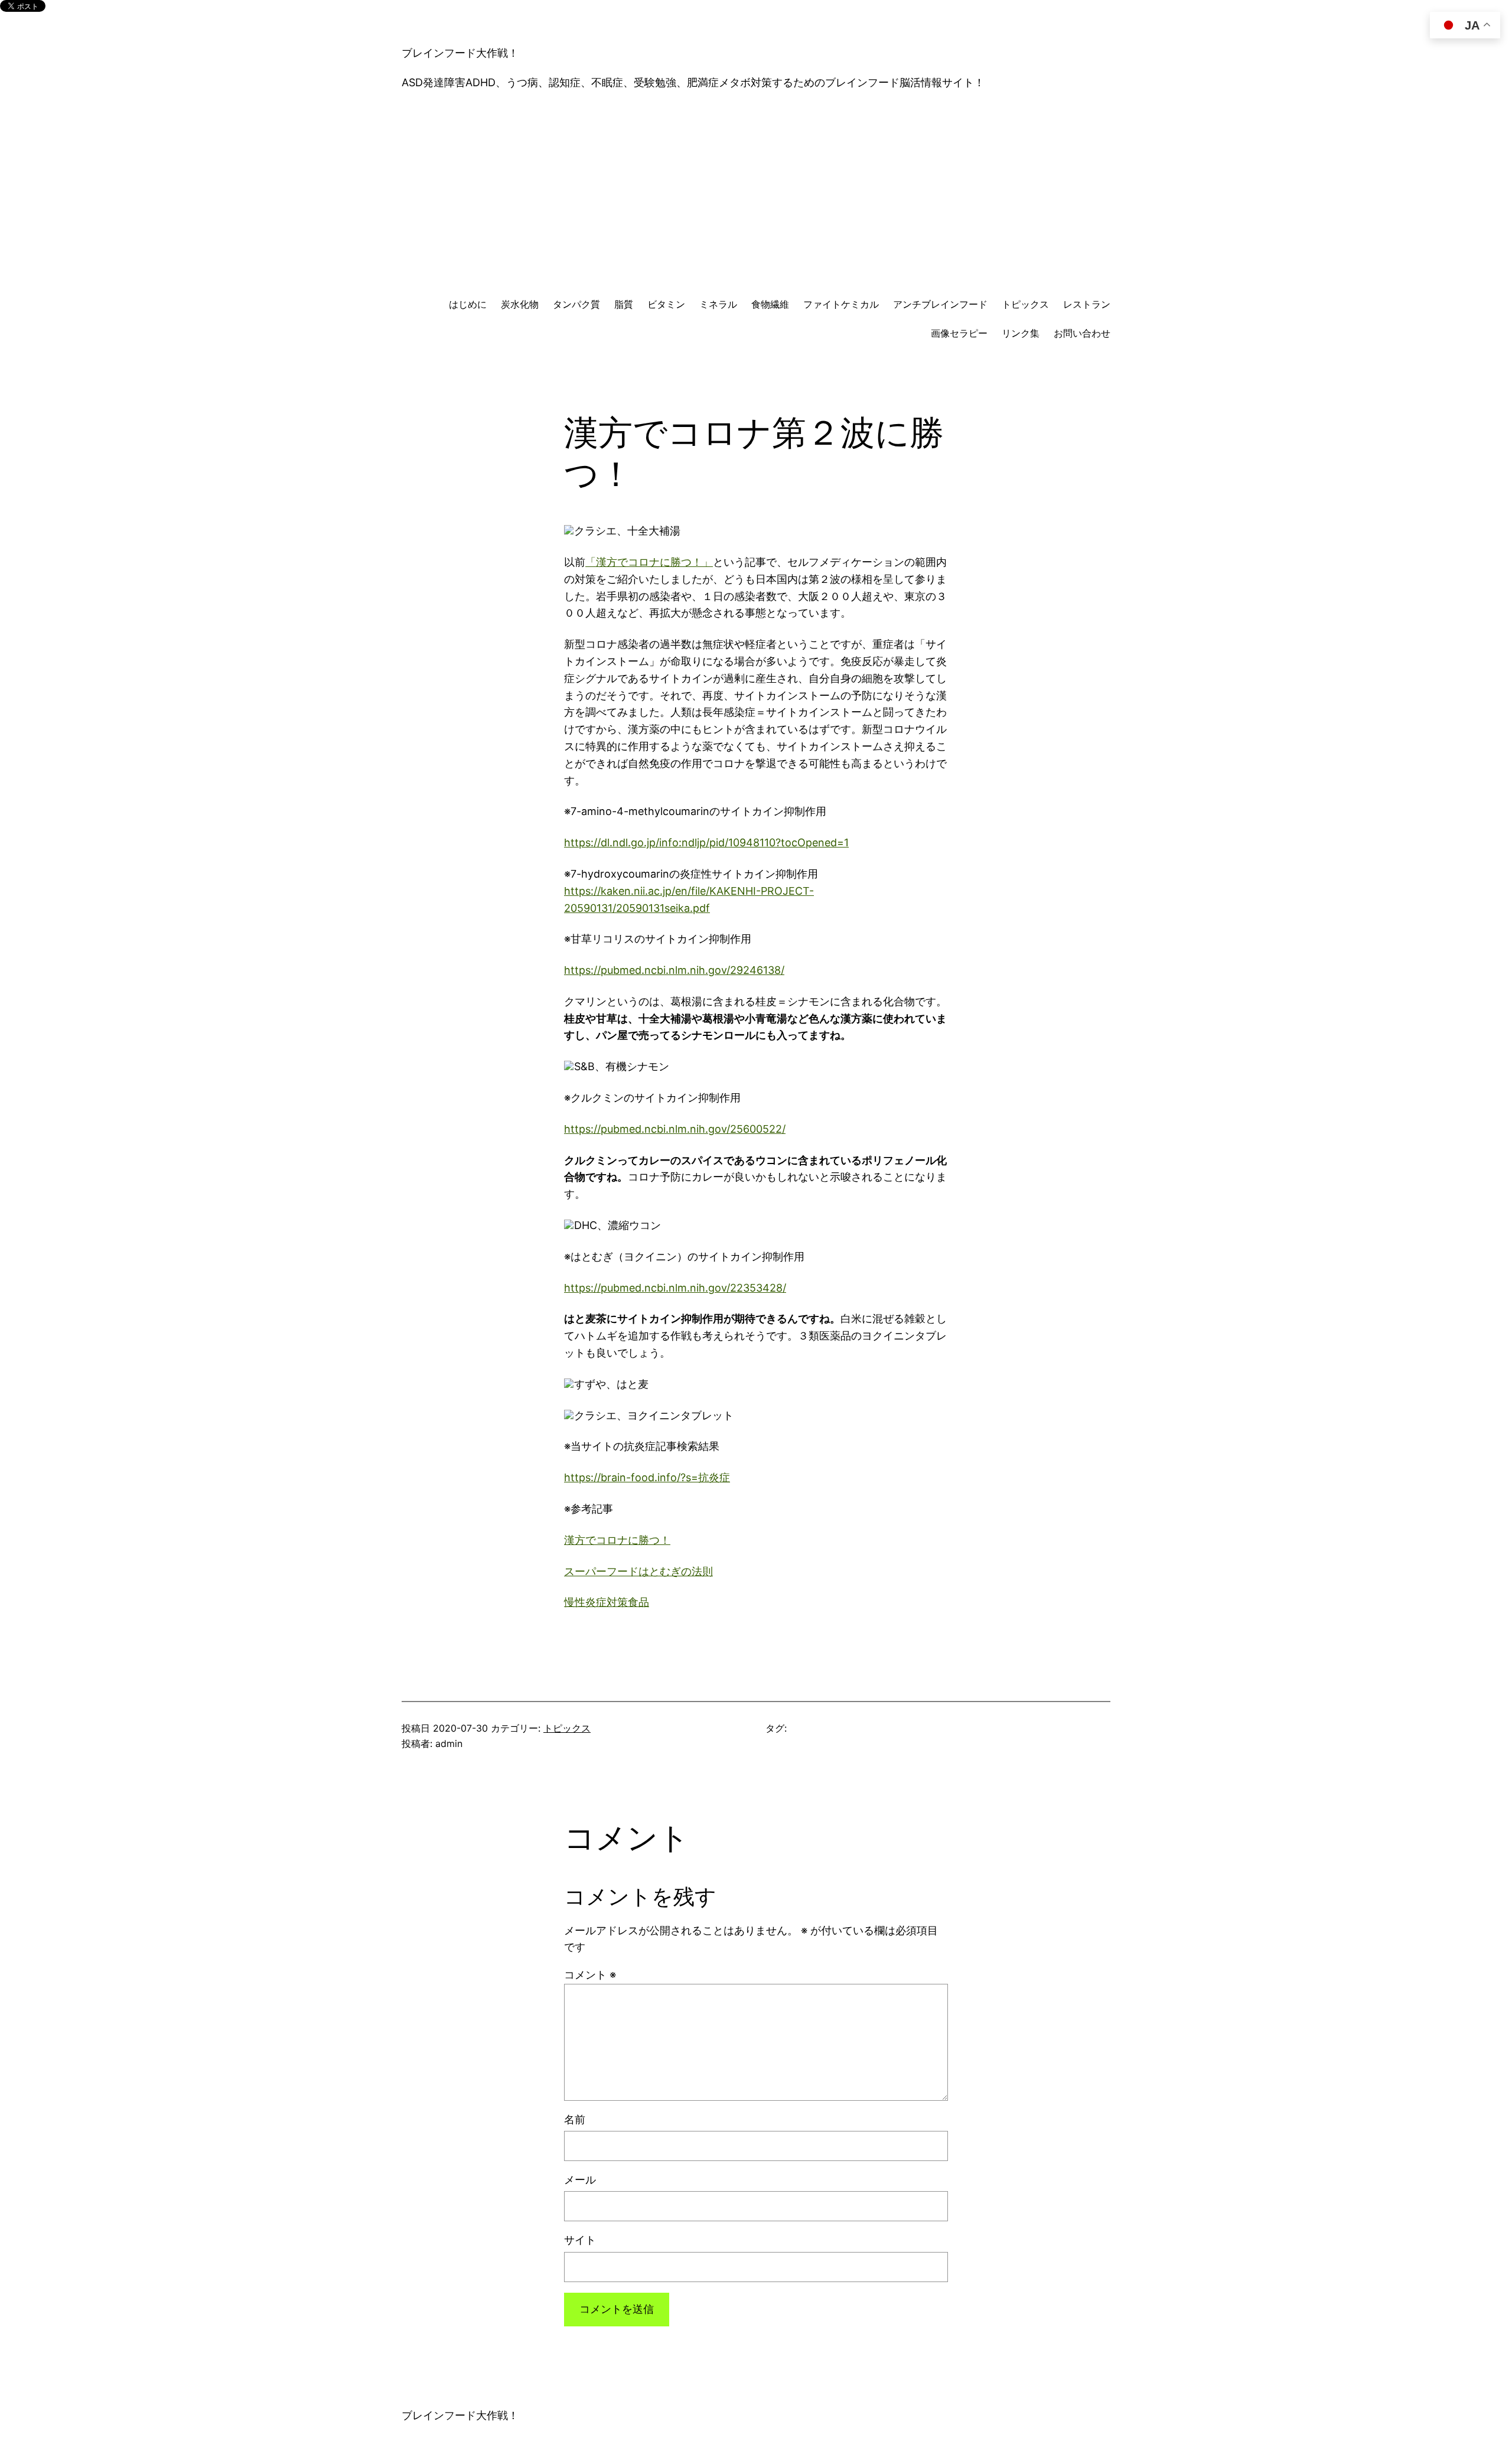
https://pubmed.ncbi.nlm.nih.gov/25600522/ (675, 1129)
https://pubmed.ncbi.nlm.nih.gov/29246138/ (674, 970)
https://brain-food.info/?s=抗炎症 (647, 1477)
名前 (575, 2119)
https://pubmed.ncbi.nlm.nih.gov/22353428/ (675, 1288)
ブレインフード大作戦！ (460, 53)
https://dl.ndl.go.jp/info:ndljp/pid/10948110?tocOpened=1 (706, 842)
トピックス (567, 1728)
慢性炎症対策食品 (607, 1602)
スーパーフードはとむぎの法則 (638, 1571)
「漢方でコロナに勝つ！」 (649, 562)
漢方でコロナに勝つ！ (617, 1540)
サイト (580, 2240)
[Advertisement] (756, 194)
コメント (590, 1975)
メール (580, 2180)
